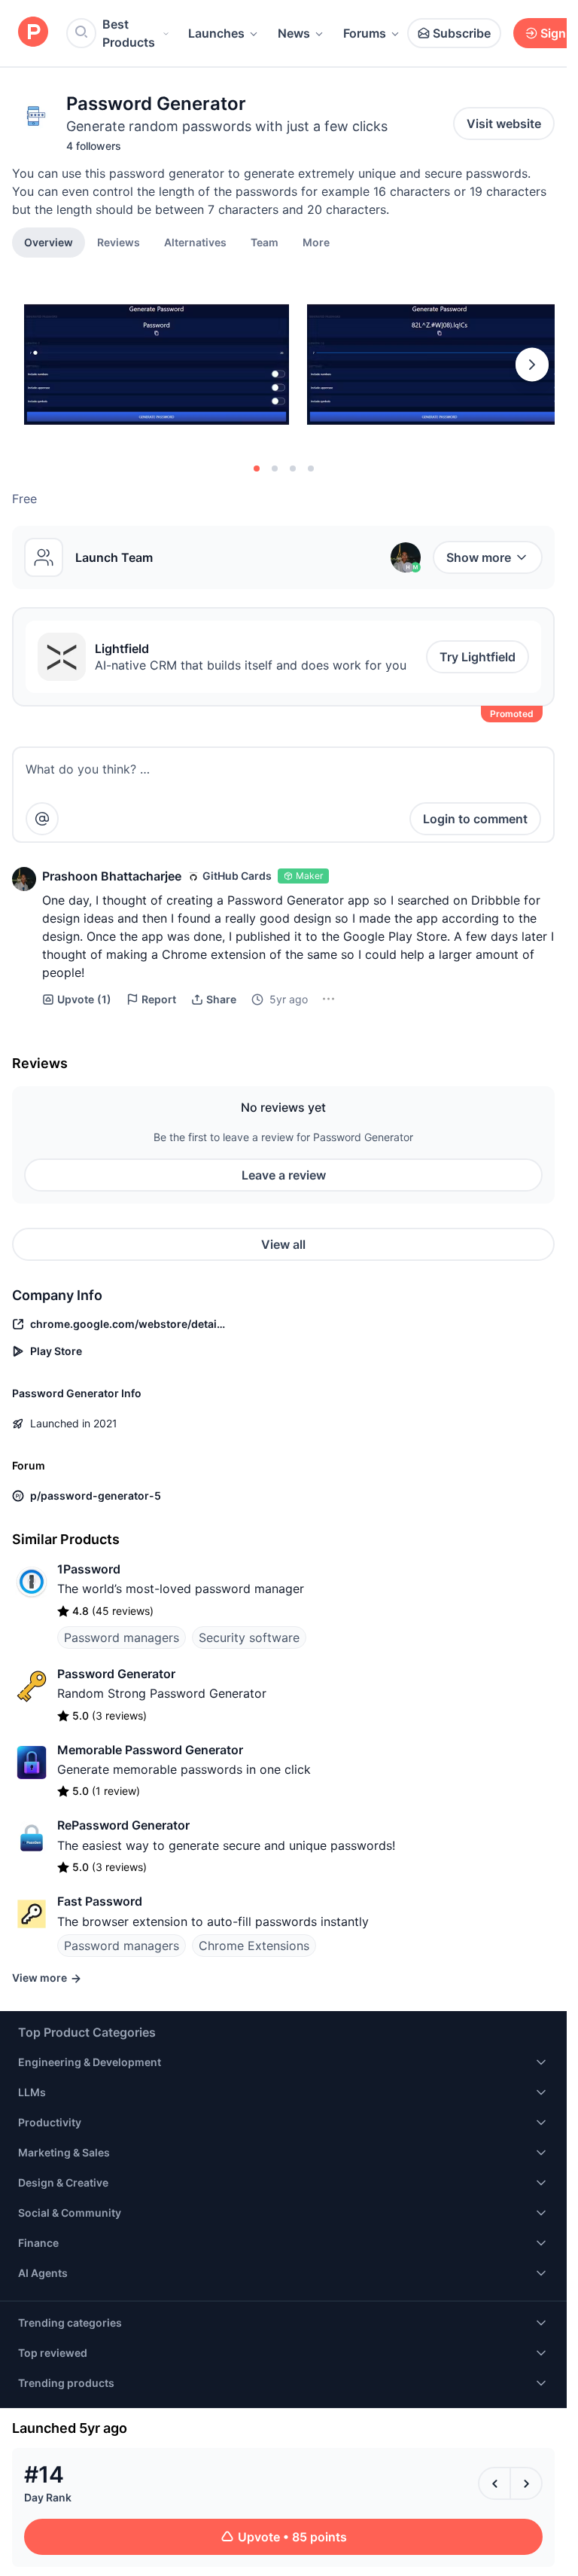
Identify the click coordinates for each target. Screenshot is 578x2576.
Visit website (504, 124)
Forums (365, 33)
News (294, 33)
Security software (249, 1637)
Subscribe (462, 33)
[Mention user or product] (42, 819)
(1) (84, 999)
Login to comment (475, 819)
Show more (479, 557)
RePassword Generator (123, 1825)
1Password (89, 1569)
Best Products (129, 33)
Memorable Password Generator (150, 1750)
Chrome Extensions (254, 1946)
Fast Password (100, 1901)
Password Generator (116, 1674)
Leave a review (284, 1175)
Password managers (122, 1637)
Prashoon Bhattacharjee (112, 876)
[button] (316, 242)
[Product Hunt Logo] (33, 33)
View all (283, 1244)
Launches (216, 33)
